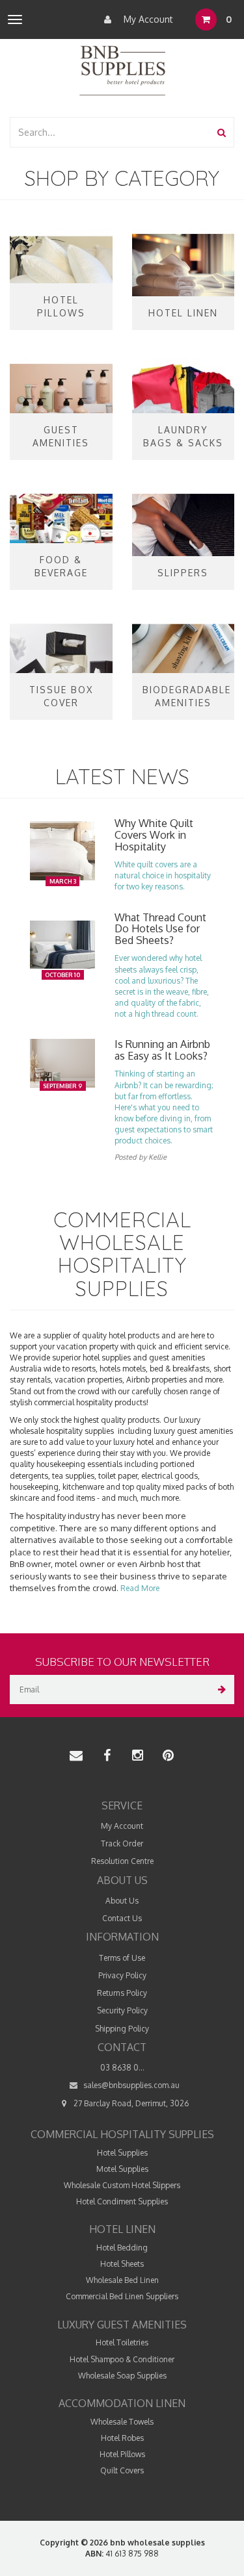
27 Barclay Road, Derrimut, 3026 (130, 2103)
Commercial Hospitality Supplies (122, 2134)
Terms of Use (122, 1958)
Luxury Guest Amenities (122, 2325)
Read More (140, 1588)
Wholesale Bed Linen (122, 2280)
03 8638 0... (122, 2068)
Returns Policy (122, 1993)
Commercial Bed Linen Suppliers (122, 2296)
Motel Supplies (122, 2169)
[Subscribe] (220, 1690)
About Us (122, 1901)
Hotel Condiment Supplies (122, 2201)
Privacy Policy (122, 1975)
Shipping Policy (122, 2029)
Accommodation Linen (122, 2403)
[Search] (222, 132)
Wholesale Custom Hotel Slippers (122, 2185)
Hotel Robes (122, 2438)
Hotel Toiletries (122, 2342)
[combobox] (110, 132)
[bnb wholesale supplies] (122, 69)
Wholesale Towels (122, 2422)
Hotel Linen (122, 2229)
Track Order (122, 1843)
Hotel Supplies (122, 2153)
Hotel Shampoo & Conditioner (122, 2359)
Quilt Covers (122, 2470)
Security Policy (122, 2010)
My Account (147, 19)
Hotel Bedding (122, 2248)
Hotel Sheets (122, 2264)
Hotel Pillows (122, 2454)
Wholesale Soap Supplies (122, 2376)
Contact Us (122, 1918)
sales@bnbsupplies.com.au (130, 2085)
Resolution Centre (122, 1861)
